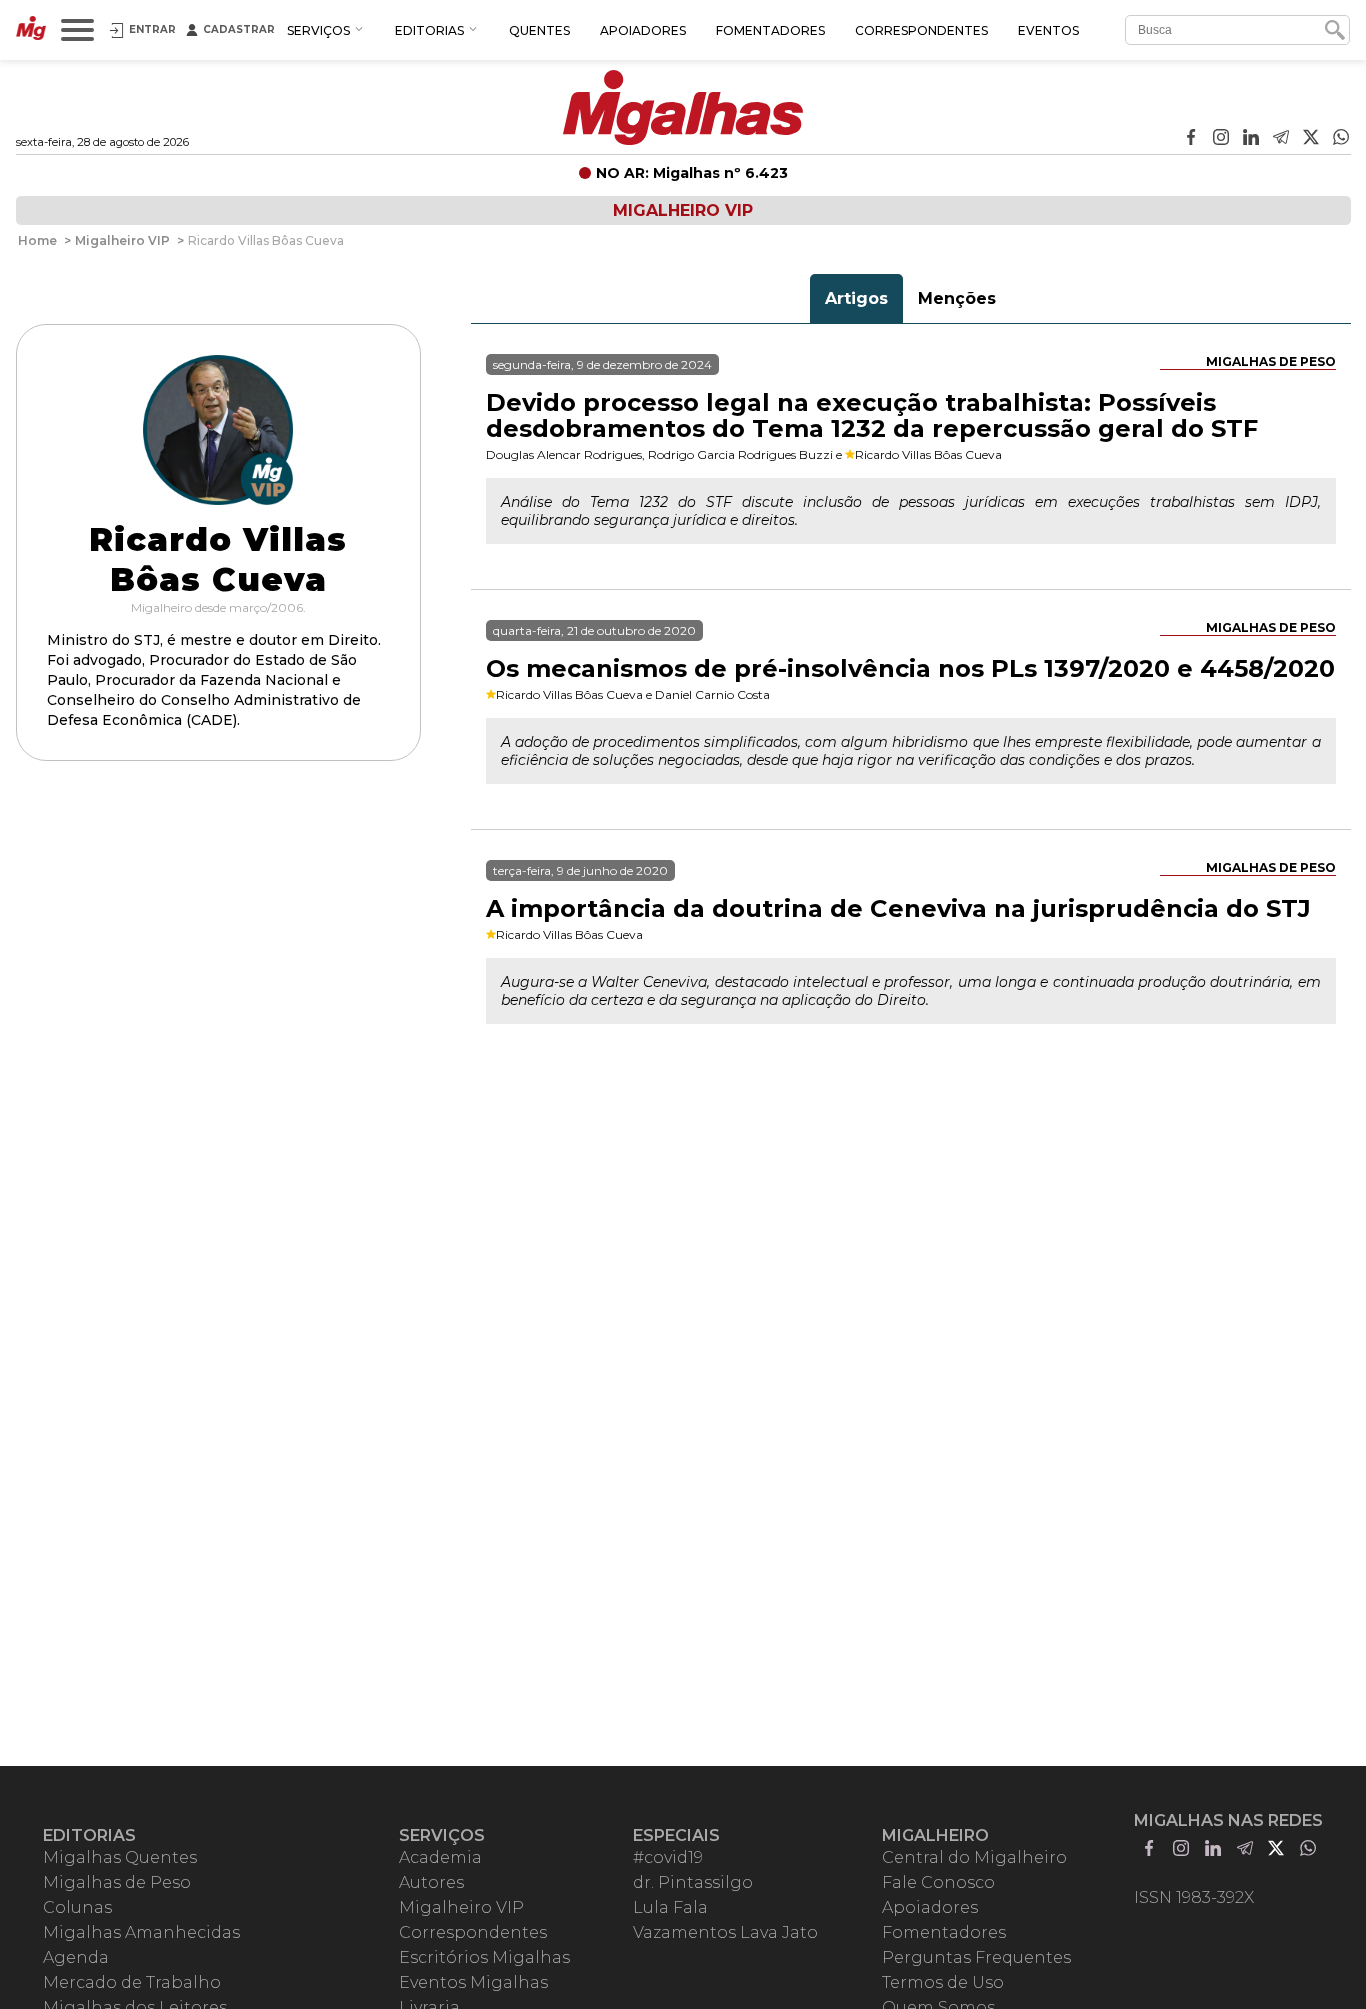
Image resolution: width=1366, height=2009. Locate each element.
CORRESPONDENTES (921, 30)
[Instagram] (1221, 139)
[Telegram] (1281, 139)
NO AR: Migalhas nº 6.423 (692, 173)
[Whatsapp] (1341, 139)
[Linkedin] (1251, 139)
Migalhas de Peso (1271, 361)
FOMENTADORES (770, 30)
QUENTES (539, 30)
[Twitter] (1311, 139)
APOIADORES (643, 30)
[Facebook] (1191, 139)
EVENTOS (1048, 30)
